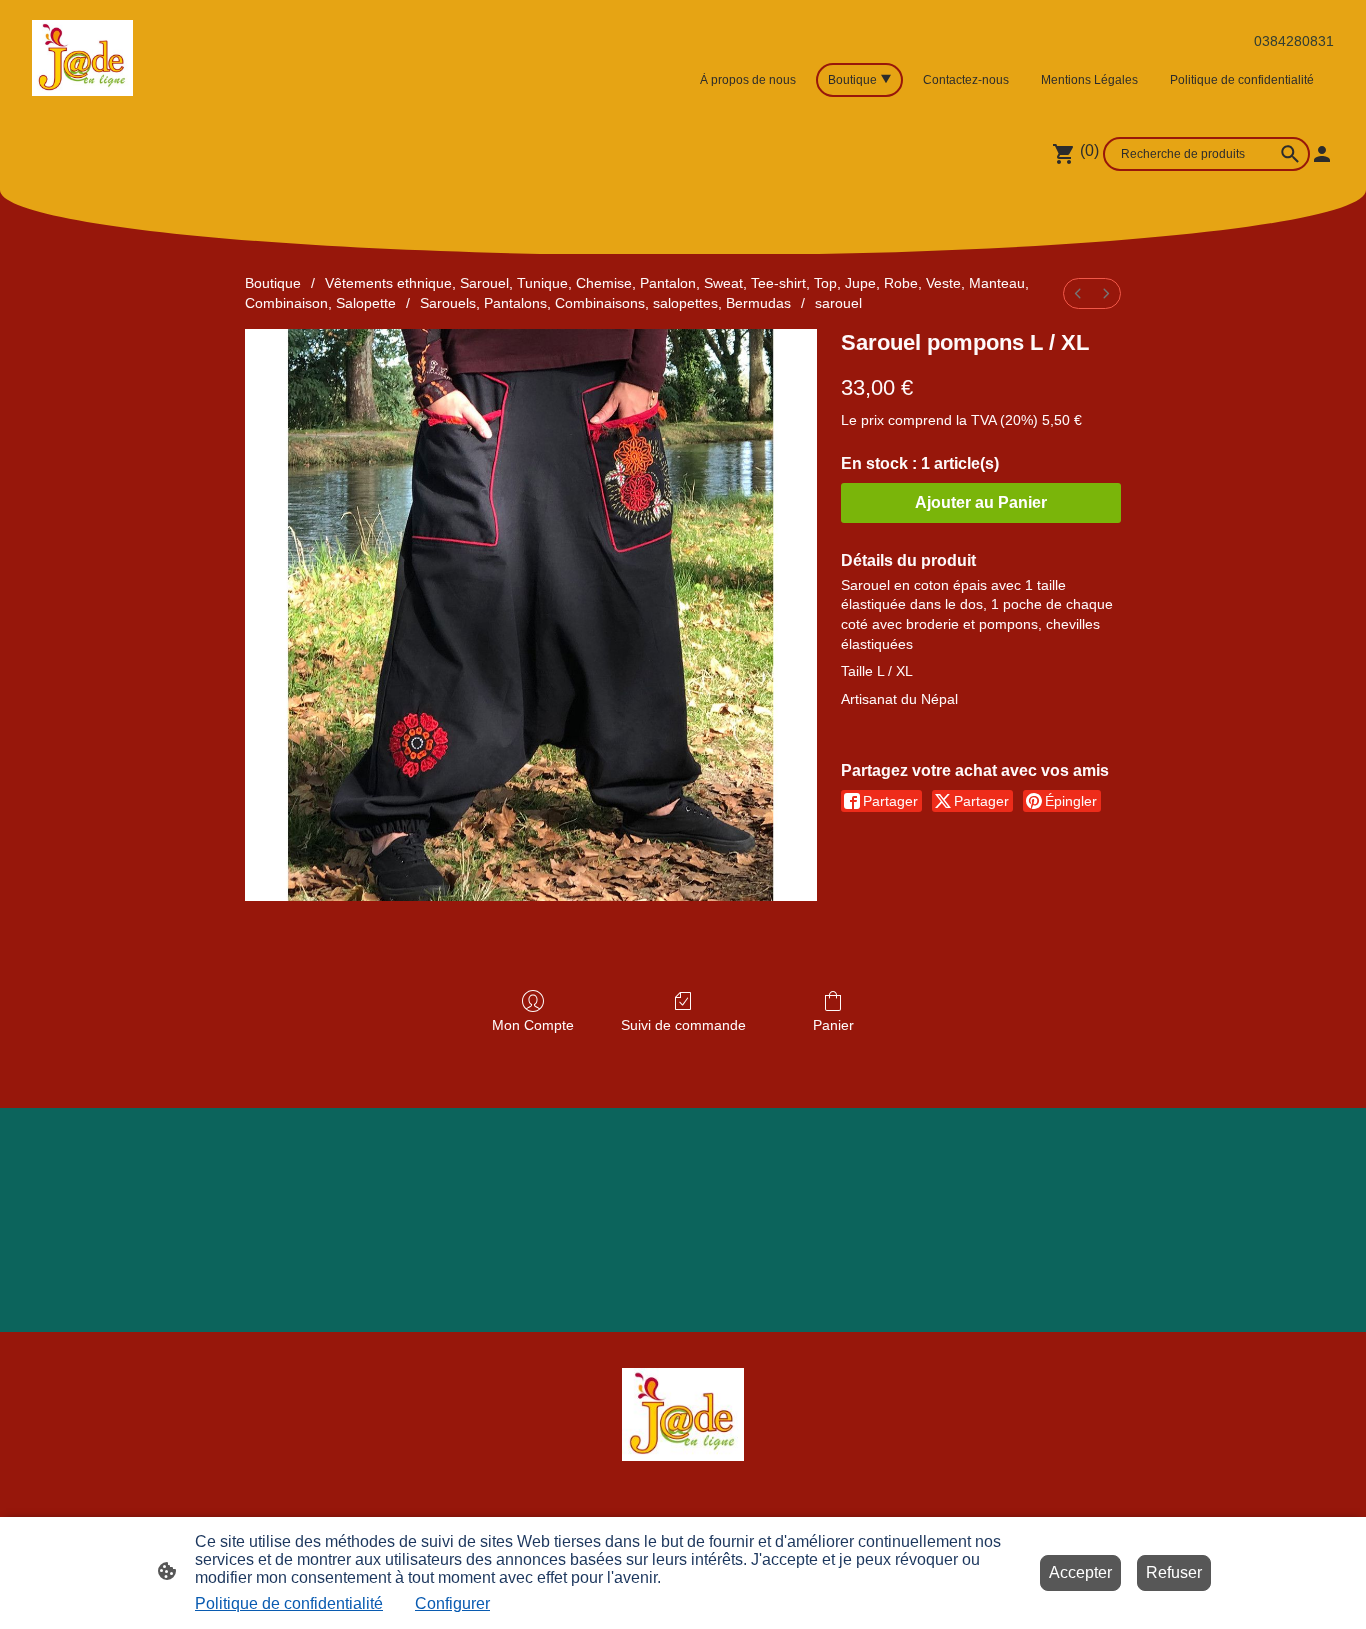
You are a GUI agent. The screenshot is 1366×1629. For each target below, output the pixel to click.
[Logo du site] (82, 58)
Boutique (273, 283)
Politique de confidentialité (289, 1603)
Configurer (452, 1603)
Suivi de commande (683, 1025)
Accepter (1080, 1572)
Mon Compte (533, 1025)
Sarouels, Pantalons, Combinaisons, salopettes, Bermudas (605, 303)
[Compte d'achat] (1322, 154)
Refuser (1174, 1572)
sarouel (838, 303)
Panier (833, 1025)
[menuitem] (1078, 293)
